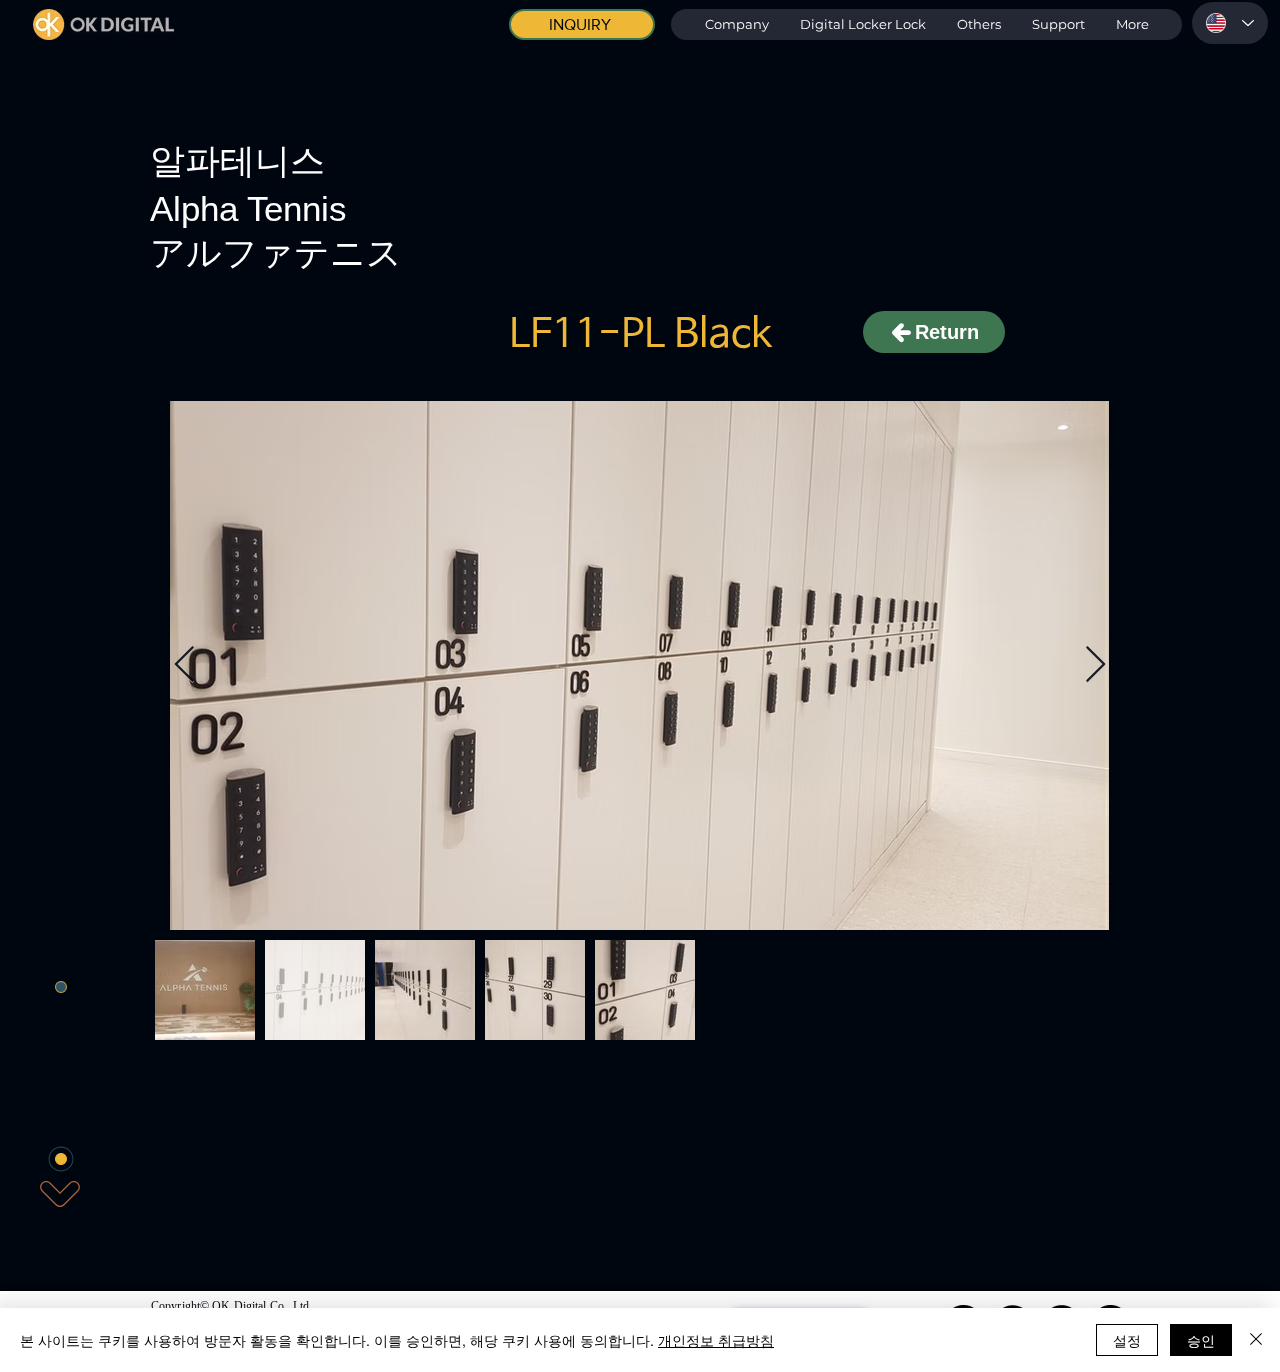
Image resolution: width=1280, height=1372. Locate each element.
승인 (1201, 1340)
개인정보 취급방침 (716, 1340)
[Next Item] (1095, 665)
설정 (1127, 1340)
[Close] (1256, 1340)
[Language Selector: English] (1230, 23)
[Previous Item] (184, 665)
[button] (862, 24)
